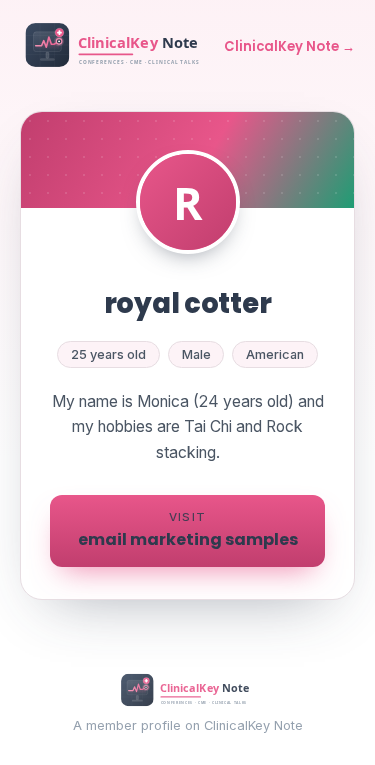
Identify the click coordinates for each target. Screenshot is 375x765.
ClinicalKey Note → (289, 46)
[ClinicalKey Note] (115, 47)
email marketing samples (188, 530)
